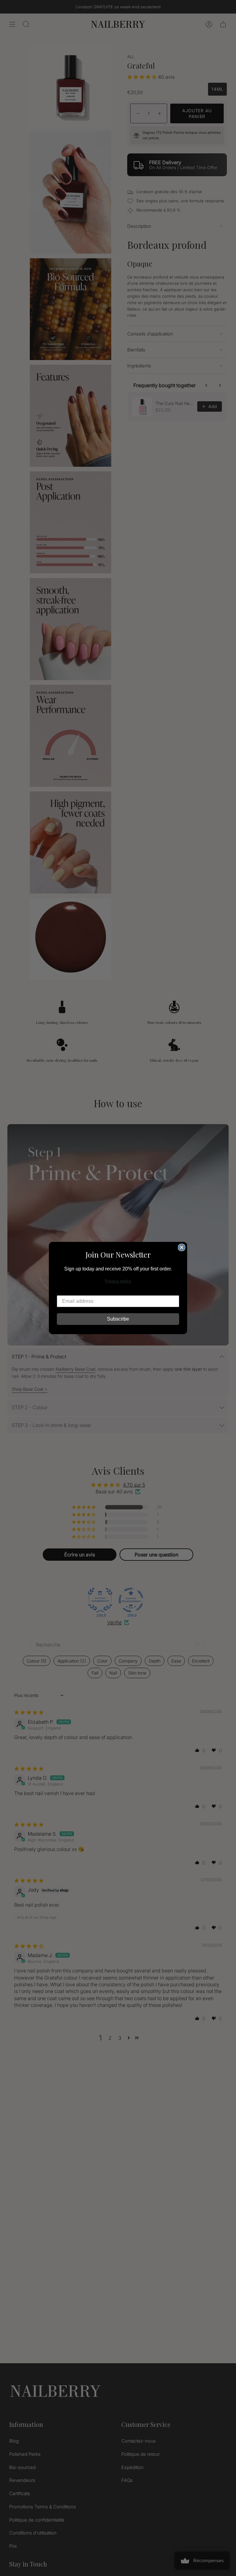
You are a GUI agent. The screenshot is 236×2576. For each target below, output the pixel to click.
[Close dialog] (182, 1247)
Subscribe (118, 1319)
